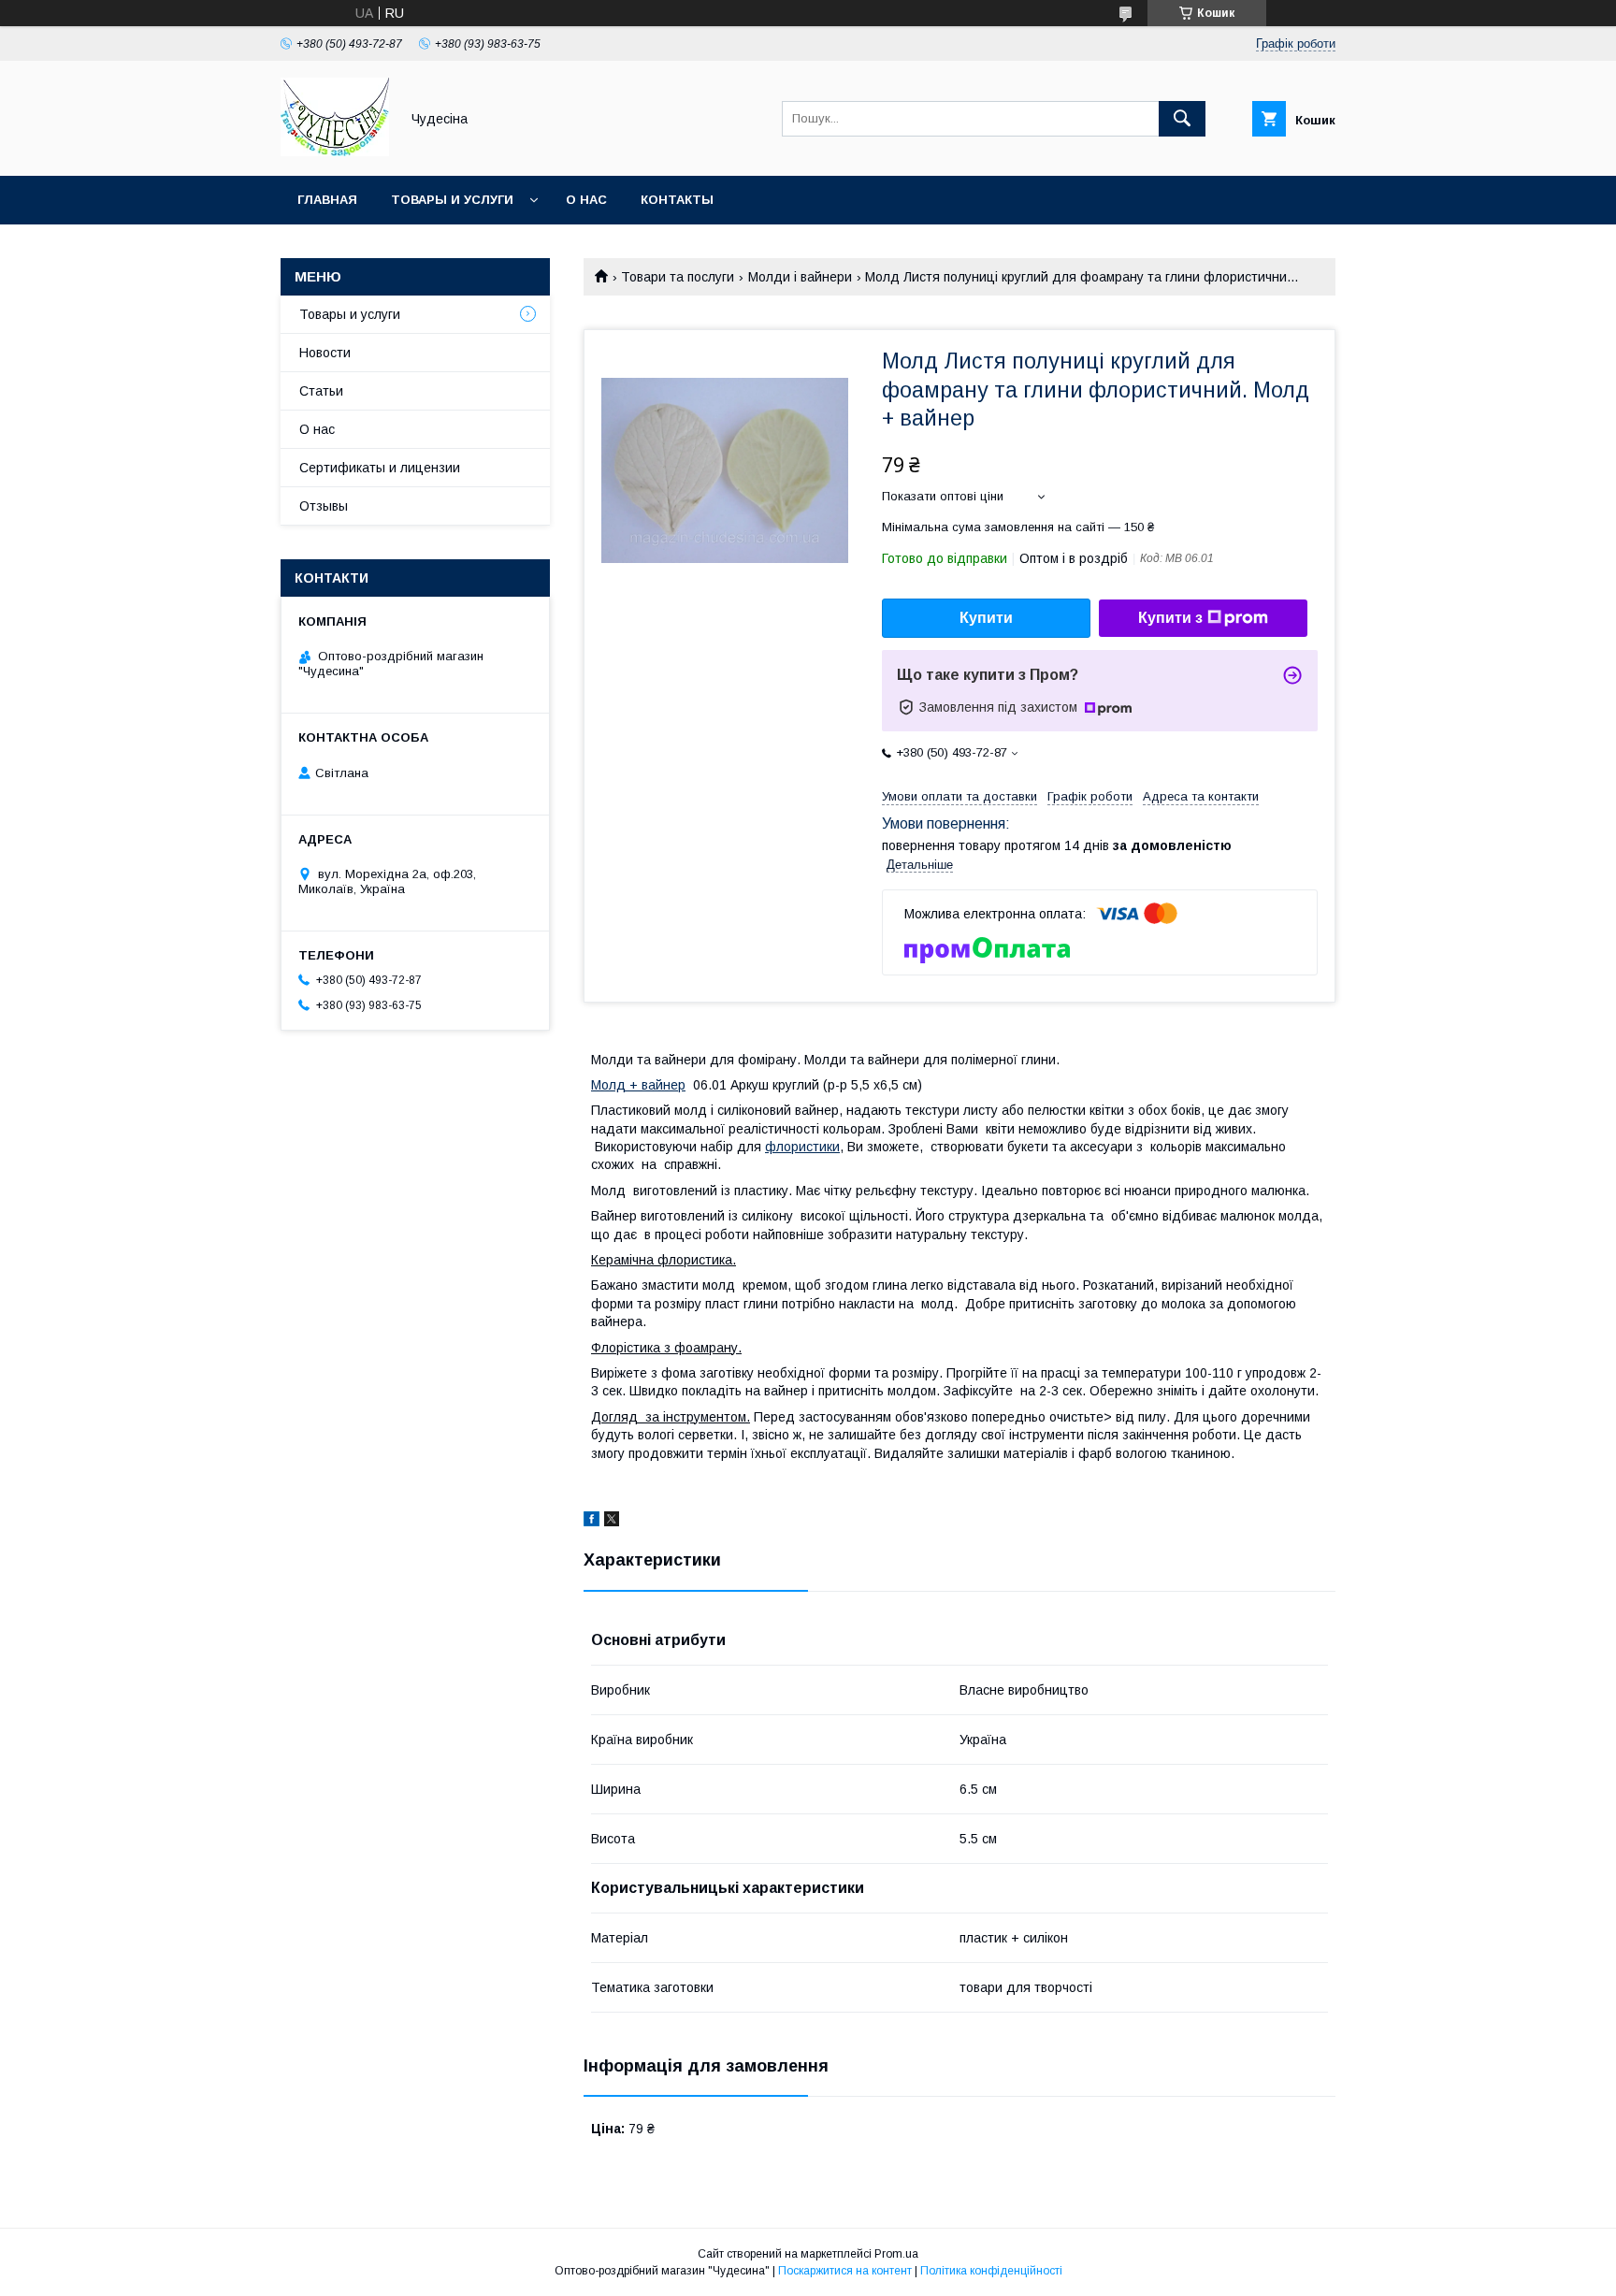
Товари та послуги (678, 277)
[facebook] (592, 1522)
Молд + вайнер (638, 1085)
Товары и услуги (452, 200)
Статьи (321, 391)
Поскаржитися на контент (845, 2271)
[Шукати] (1182, 119)
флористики (802, 1147)
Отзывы (324, 506)
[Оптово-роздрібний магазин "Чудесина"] (335, 152)
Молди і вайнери (800, 277)
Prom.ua (896, 2254)
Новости (325, 353)
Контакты (677, 200)
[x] (612, 1522)
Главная (327, 200)
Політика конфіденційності (991, 2271)
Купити (986, 618)
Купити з (1170, 618)
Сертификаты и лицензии (380, 468)
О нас (586, 200)
